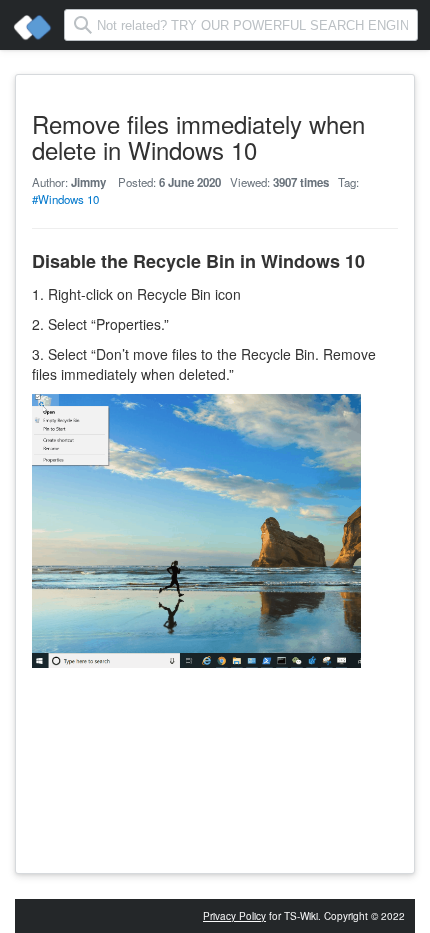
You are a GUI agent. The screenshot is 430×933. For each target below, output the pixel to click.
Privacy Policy (234, 916)
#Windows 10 (65, 199)
